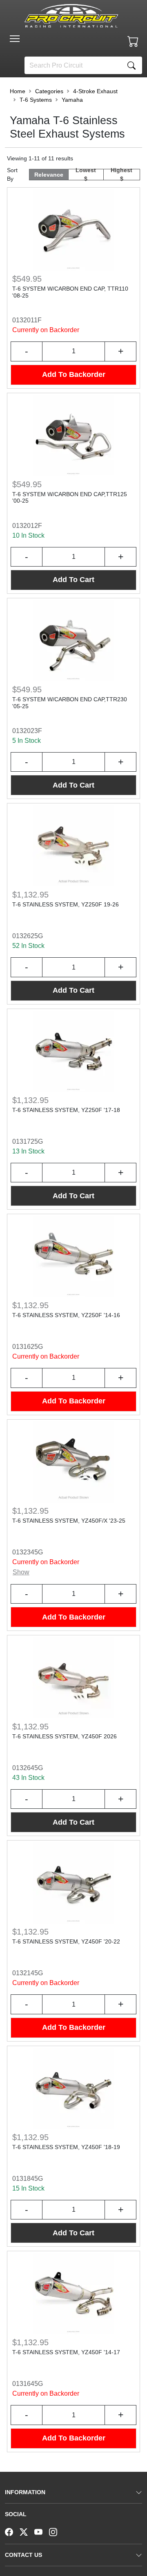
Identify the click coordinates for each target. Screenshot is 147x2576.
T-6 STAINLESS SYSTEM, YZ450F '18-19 (66, 2147)
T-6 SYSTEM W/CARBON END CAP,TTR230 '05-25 (70, 703)
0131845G (28, 2179)
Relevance (49, 175)
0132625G (28, 936)
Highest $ (121, 175)
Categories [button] (49, 91)
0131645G (28, 2384)
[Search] (131, 65)
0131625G (28, 1347)
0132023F (27, 731)
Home (18, 91)
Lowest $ (86, 175)
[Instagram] (56, 2531)
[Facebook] (12, 2531)
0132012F (27, 526)
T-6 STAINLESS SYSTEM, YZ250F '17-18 (66, 1110)
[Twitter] (27, 2531)
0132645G (28, 1768)
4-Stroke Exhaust (95, 91)
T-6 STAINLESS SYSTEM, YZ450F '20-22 (66, 1941)
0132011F (27, 320)
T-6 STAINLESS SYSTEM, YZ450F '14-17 (66, 2352)
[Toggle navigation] (15, 39)
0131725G (28, 1141)
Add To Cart (73, 580)
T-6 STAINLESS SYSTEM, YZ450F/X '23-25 (69, 1521)
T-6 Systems (36, 100)
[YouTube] (42, 2531)
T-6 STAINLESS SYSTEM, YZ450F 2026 (65, 1736)
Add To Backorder (74, 374)
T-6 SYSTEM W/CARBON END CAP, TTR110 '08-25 (70, 292)
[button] (15, 39)
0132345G (28, 1552)
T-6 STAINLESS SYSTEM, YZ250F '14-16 (66, 1315)
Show (21, 1572)
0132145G (28, 1973)
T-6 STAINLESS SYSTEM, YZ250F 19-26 (66, 904)
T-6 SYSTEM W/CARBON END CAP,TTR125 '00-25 (70, 498)
